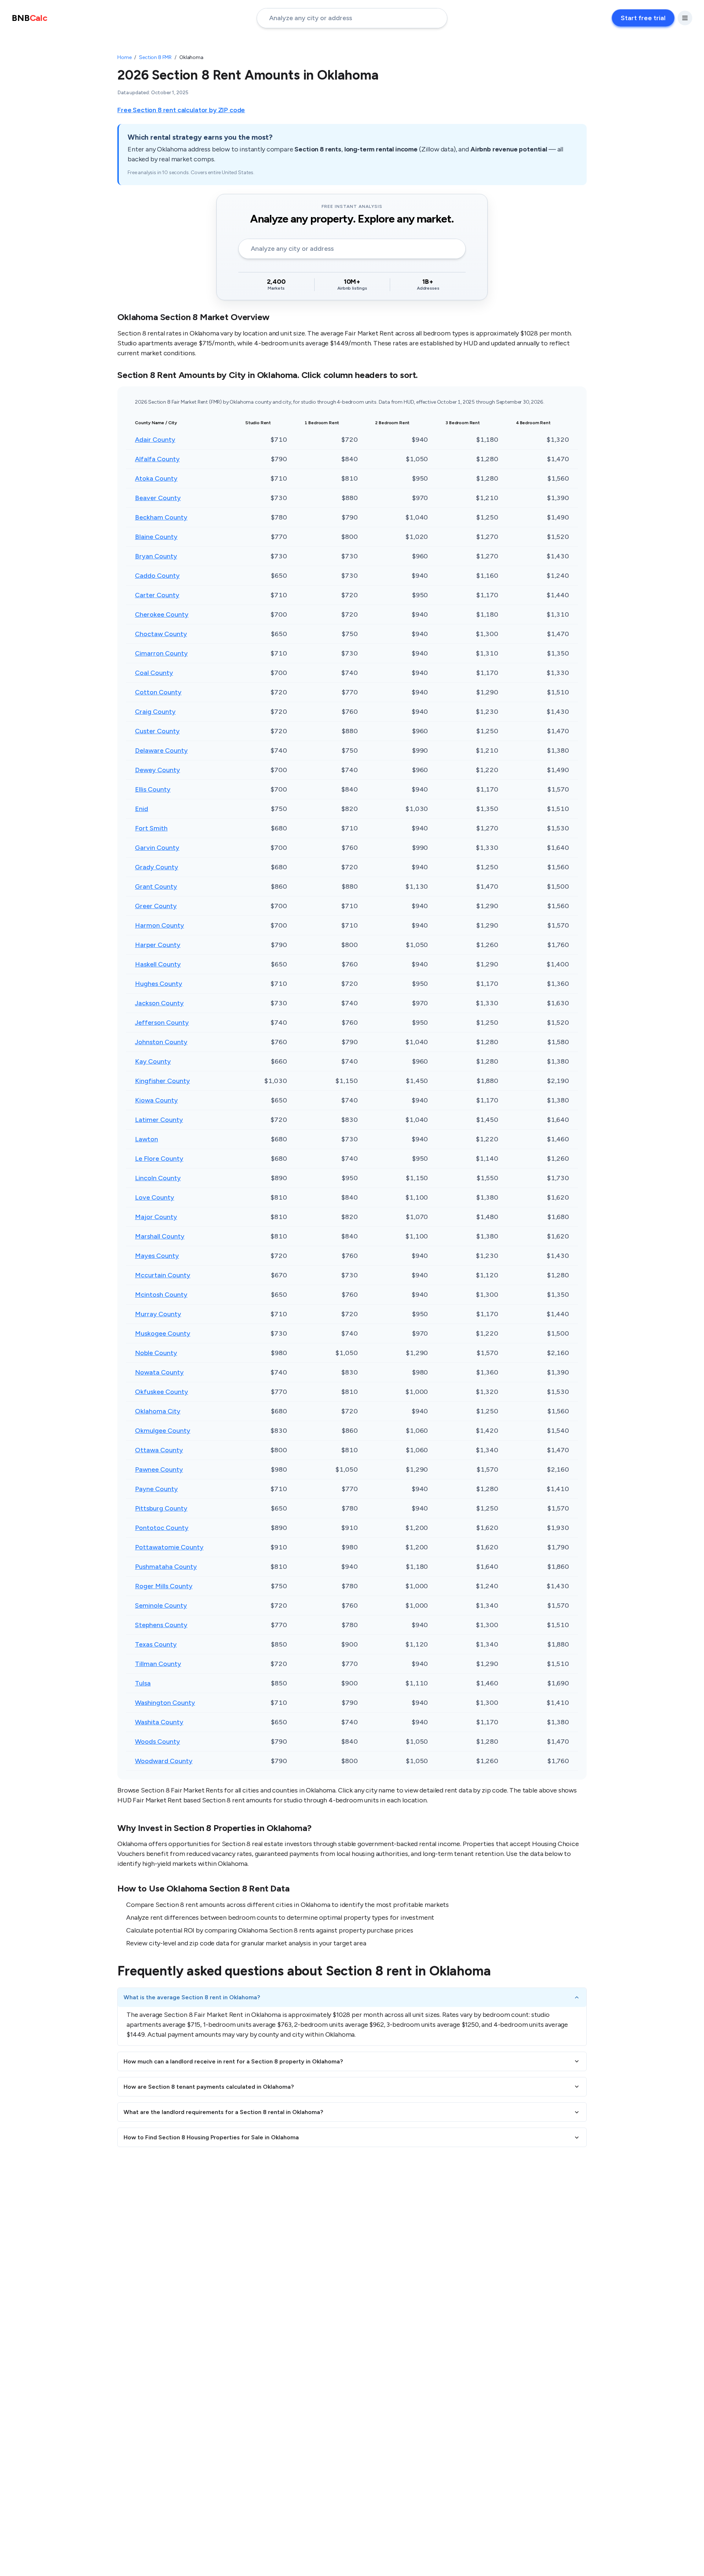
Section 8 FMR (155, 57)
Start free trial (643, 18)
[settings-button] (685, 18)
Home (124, 57)
